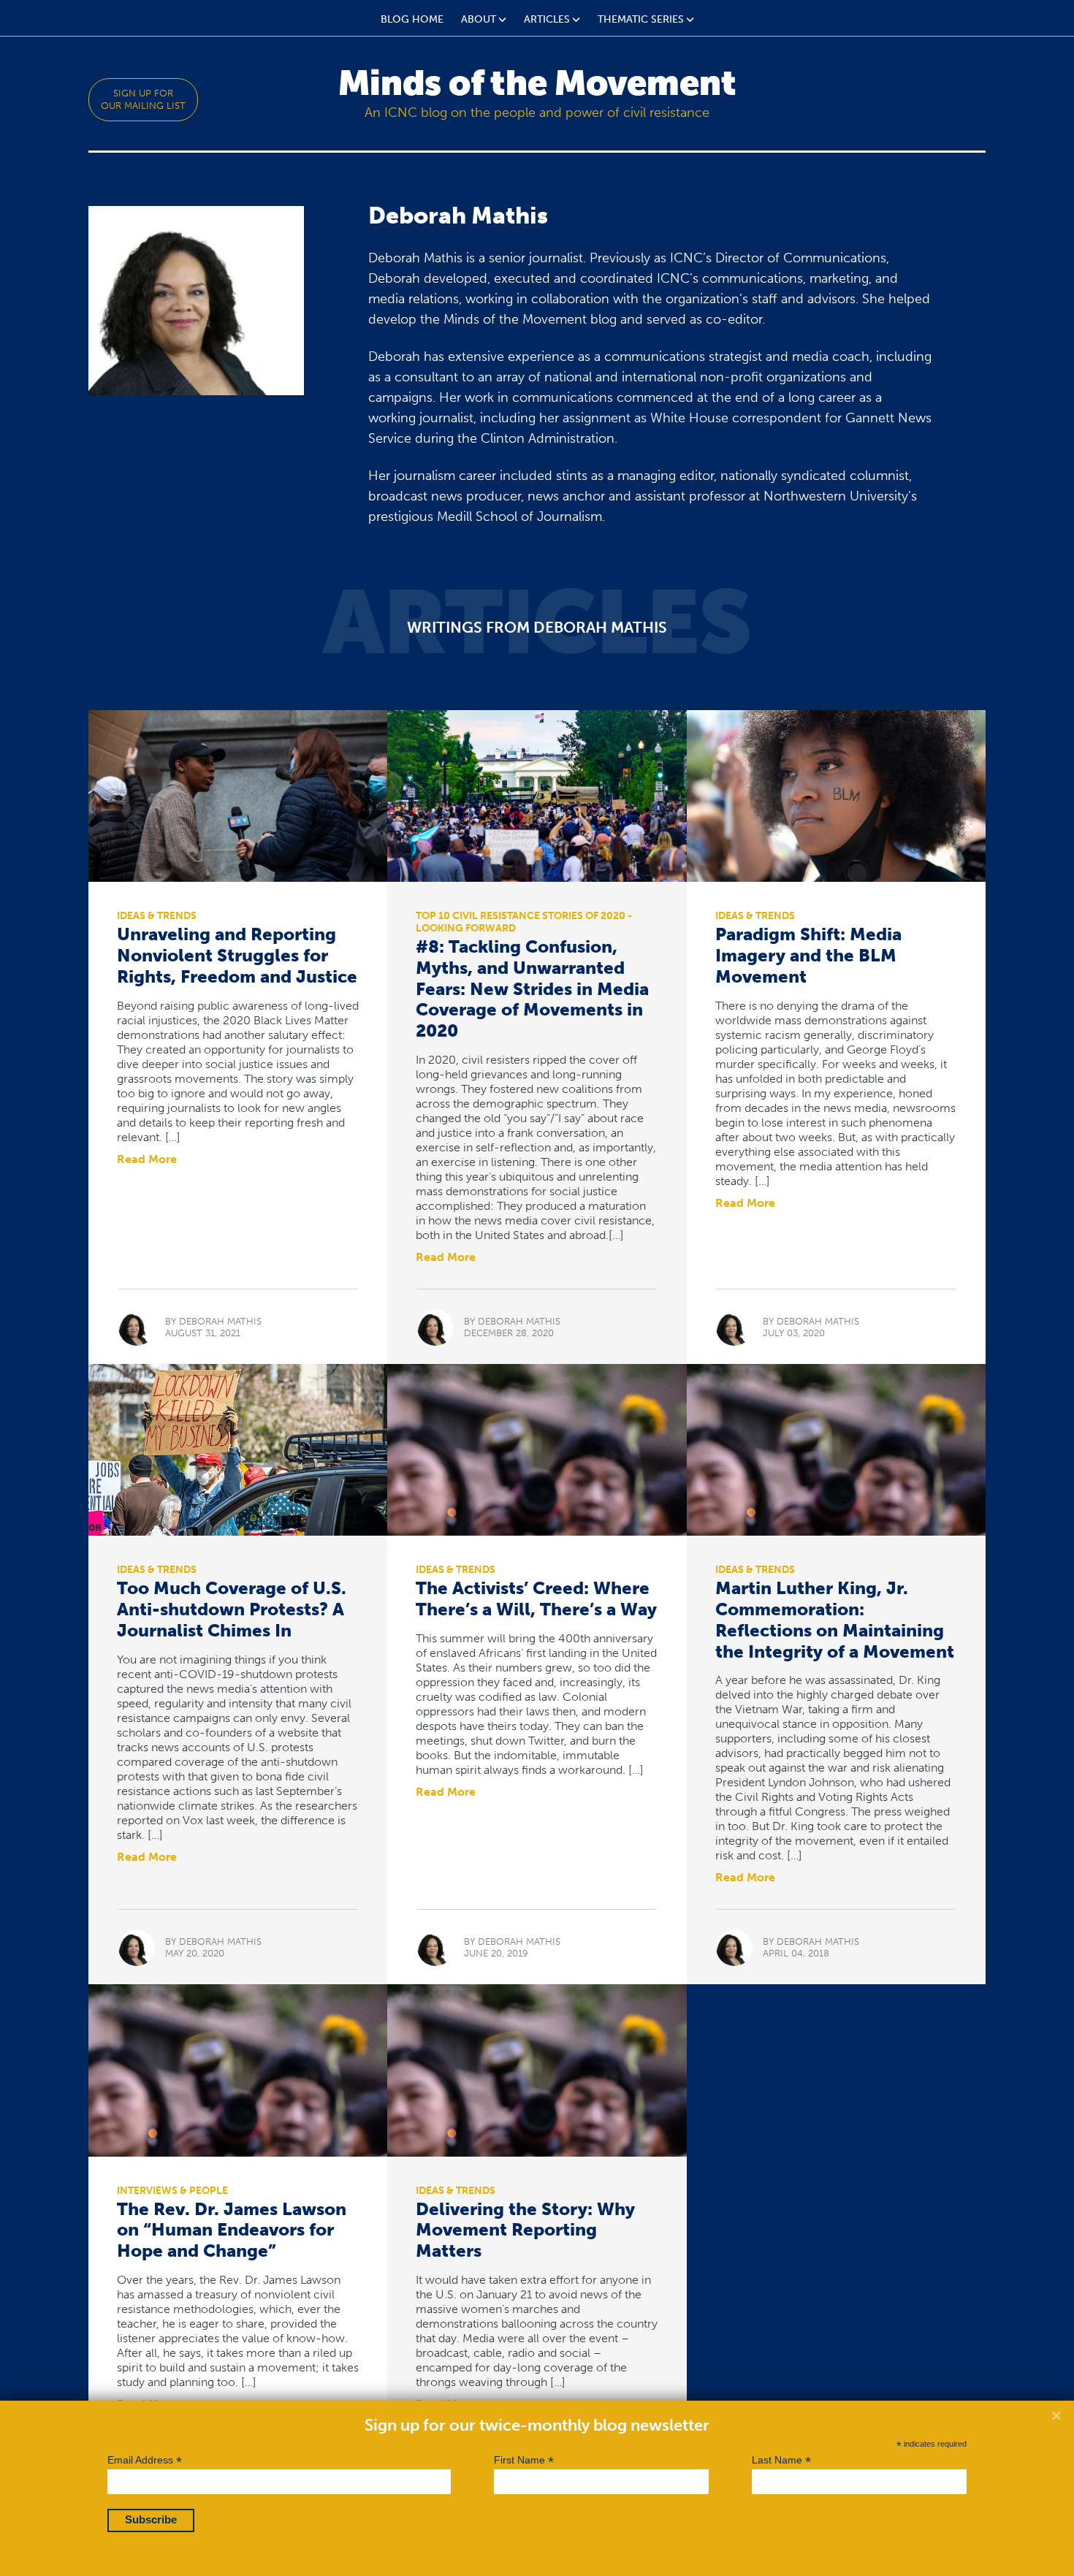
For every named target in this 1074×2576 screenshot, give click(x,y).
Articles (547, 19)
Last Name (781, 2460)
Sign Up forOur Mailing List (143, 99)
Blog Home (412, 19)
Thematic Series (641, 19)
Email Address (145, 2460)
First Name (524, 2460)
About (479, 19)
